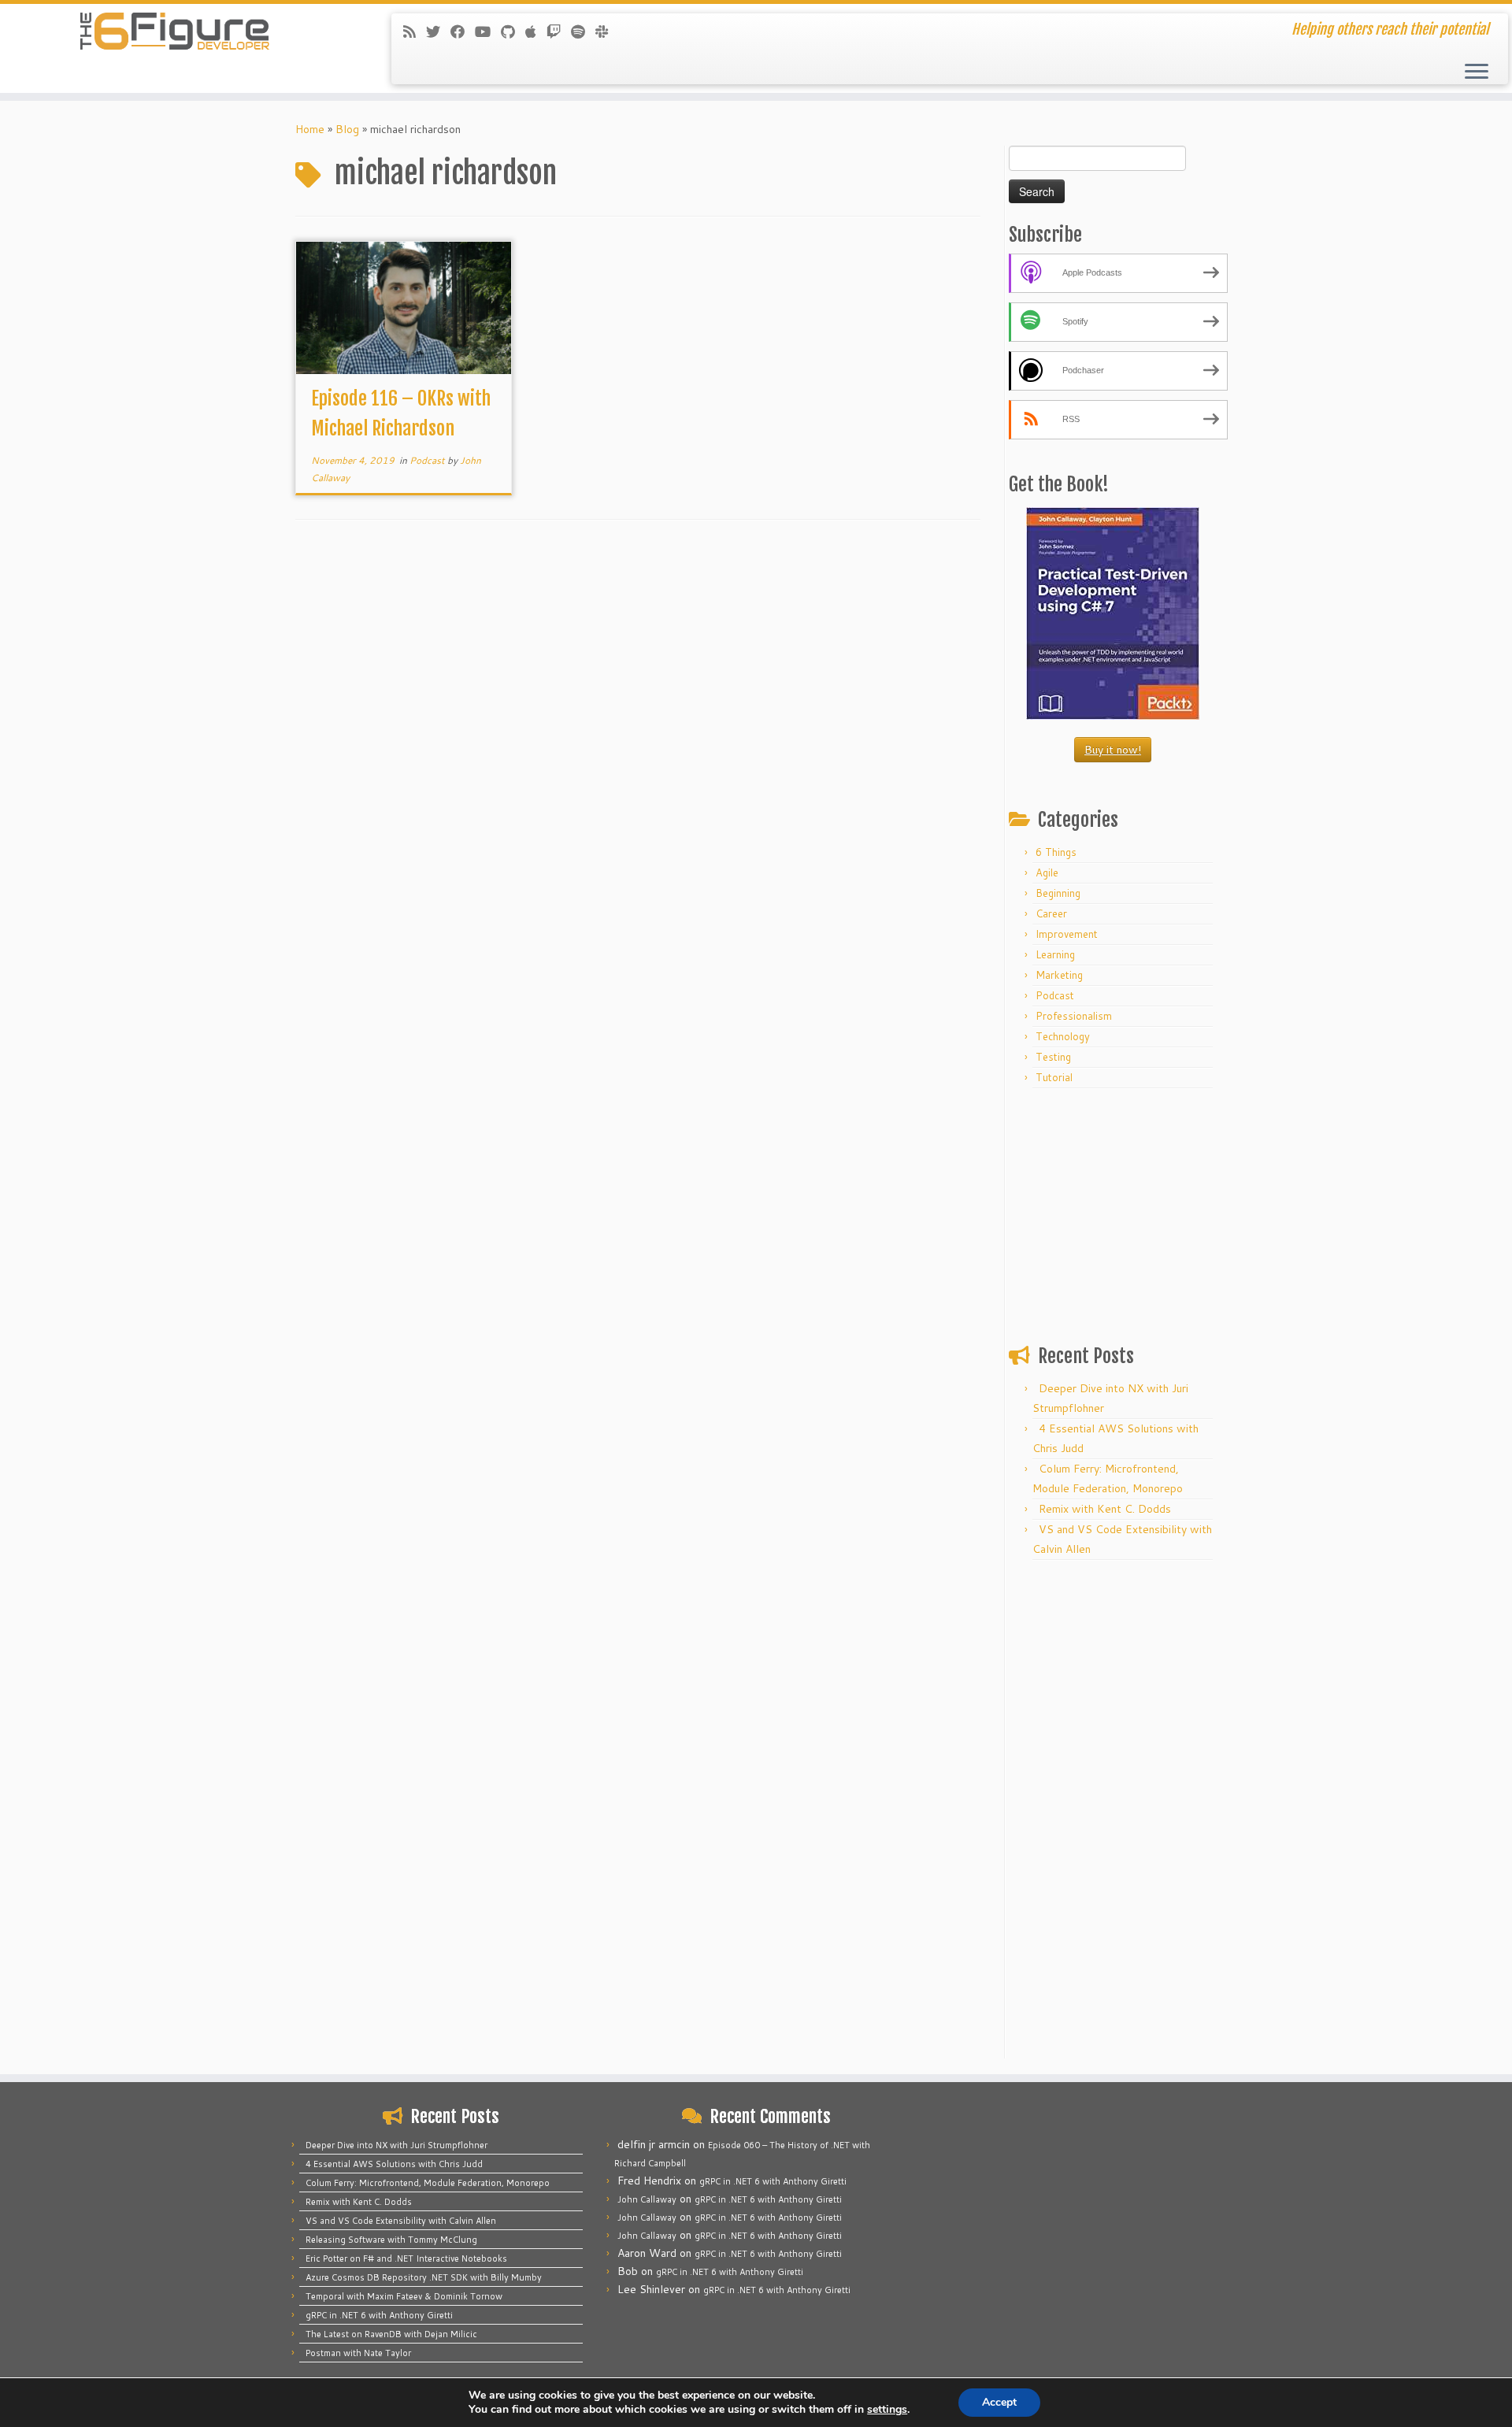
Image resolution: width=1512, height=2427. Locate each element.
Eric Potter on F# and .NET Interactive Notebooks (406, 2258)
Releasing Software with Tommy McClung (391, 2240)
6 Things (1056, 852)
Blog (347, 129)
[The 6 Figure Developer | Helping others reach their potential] (174, 31)
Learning (1055, 954)
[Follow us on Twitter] (438, 31)
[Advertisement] (1113, 1213)
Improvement (1067, 934)
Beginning (1058, 893)
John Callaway (647, 2199)
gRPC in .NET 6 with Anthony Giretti (379, 2315)
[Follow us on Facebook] (463, 31)
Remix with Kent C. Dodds (1105, 1509)
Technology (1063, 1036)
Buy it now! (1113, 750)
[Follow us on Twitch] (559, 31)
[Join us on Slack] (607, 31)
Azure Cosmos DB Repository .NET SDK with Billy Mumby (424, 2277)
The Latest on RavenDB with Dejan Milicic (391, 2334)
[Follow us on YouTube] (488, 31)
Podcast (428, 460)
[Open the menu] (1477, 72)
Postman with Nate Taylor (358, 2353)
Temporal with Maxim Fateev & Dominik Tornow (404, 2296)
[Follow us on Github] (513, 31)
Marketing (1059, 975)
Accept (999, 2402)
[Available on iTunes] (536, 31)
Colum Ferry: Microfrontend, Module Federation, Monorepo (428, 2183)
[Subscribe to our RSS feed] (415, 31)
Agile (1047, 873)
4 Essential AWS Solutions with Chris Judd (394, 2164)
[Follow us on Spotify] (583, 31)
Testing (1053, 1057)
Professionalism (1074, 1016)
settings (887, 2410)
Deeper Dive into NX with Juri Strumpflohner (397, 2145)
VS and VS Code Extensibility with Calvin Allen (401, 2221)
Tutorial (1054, 1077)
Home (310, 129)
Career (1051, 913)
